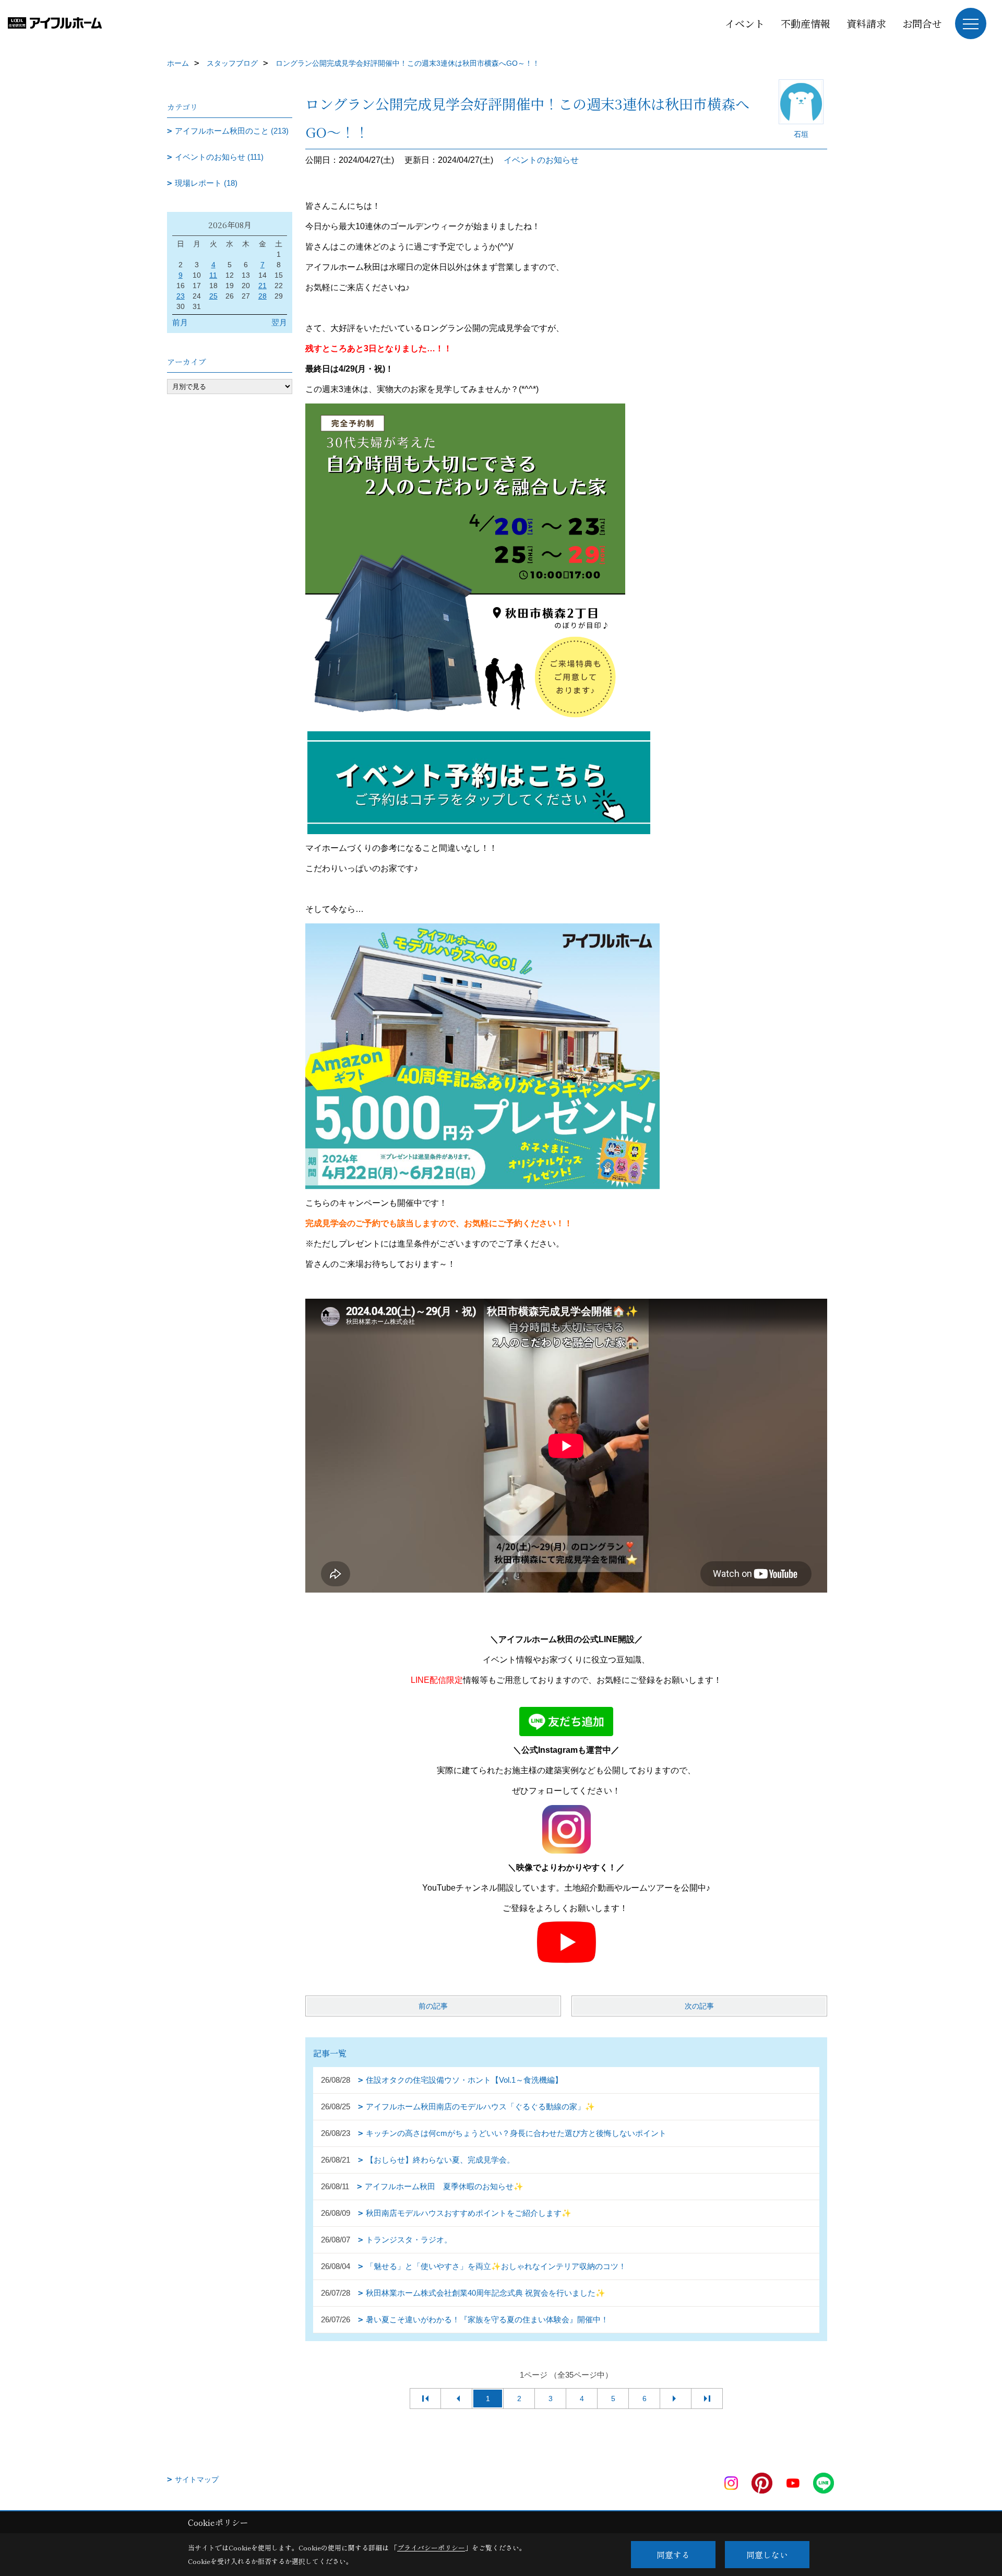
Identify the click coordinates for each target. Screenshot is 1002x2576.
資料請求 (866, 23)
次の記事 (699, 2006)
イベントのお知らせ (541, 160)
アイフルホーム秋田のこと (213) (232, 131)
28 (263, 296)
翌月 (279, 322)
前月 (180, 322)
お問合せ (922, 23)
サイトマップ (197, 2479)
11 (213, 275)
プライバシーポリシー (431, 2548)
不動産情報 (806, 23)
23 (181, 296)
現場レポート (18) (206, 183)
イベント (745, 23)
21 (263, 286)
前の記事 (433, 2006)
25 (213, 296)
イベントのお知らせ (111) (219, 157)
